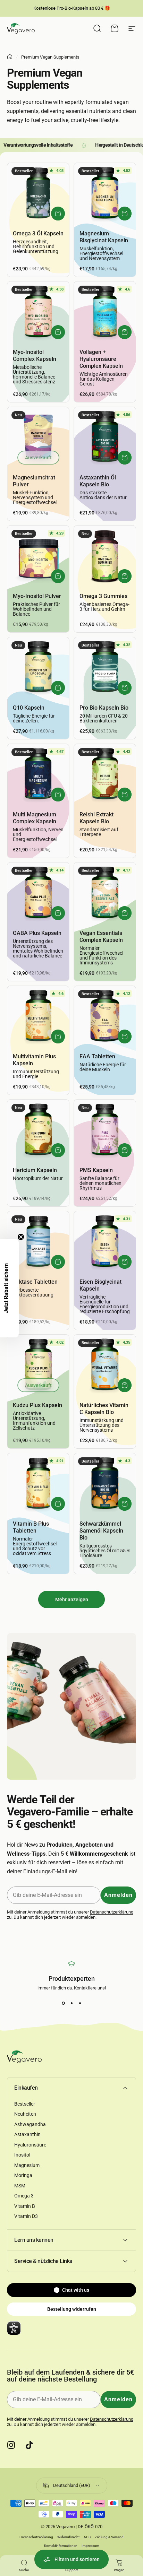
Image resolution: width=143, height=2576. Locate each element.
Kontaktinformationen (61, 2546)
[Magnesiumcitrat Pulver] (38, 438)
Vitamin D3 (26, 2216)
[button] (9, 1288)
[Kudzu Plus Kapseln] (38, 1365)
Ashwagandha (30, 2124)
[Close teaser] (21, 1237)
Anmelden (118, 1895)
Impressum (90, 2546)
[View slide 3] (80, 2003)
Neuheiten (25, 2114)
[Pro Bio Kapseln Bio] (105, 668)
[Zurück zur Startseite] (10, 57)
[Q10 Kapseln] (38, 668)
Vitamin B (25, 2206)
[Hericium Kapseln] (38, 1130)
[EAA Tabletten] (105, 1017)
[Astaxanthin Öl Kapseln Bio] (105, 438)
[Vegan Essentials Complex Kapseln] (105, 893)
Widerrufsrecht (68, 2537)
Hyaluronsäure (30, 2145)
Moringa (23, 2175)
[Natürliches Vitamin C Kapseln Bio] (105, 1365)
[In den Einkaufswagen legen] (58, 214)
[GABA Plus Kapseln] (38, 893)
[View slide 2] (71, 2003)
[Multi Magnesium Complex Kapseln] (38, 775)
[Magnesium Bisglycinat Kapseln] (105, 194)
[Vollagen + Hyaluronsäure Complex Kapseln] (105, 312)
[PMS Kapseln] (105, 1130)
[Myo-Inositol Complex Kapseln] (38, 312)
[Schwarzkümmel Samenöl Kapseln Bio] (105, 1484)
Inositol (22, 2155)
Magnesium (27, 2165)
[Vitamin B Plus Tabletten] (38, 1484)
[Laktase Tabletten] (38, 1242)
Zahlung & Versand (109, 2537)
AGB (87, 2537)
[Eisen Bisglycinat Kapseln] (105, 1242)
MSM (20, 2186)
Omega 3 (24, 2196)
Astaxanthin (27, 2134)
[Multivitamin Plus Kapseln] (38, 1017)
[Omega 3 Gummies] (105, 556)
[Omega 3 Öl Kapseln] (38, 194)
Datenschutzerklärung (112, 1912)
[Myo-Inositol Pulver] (38, 556)
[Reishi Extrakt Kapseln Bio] (105, 775)
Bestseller (25, 2104)
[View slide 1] (63, 2003)
